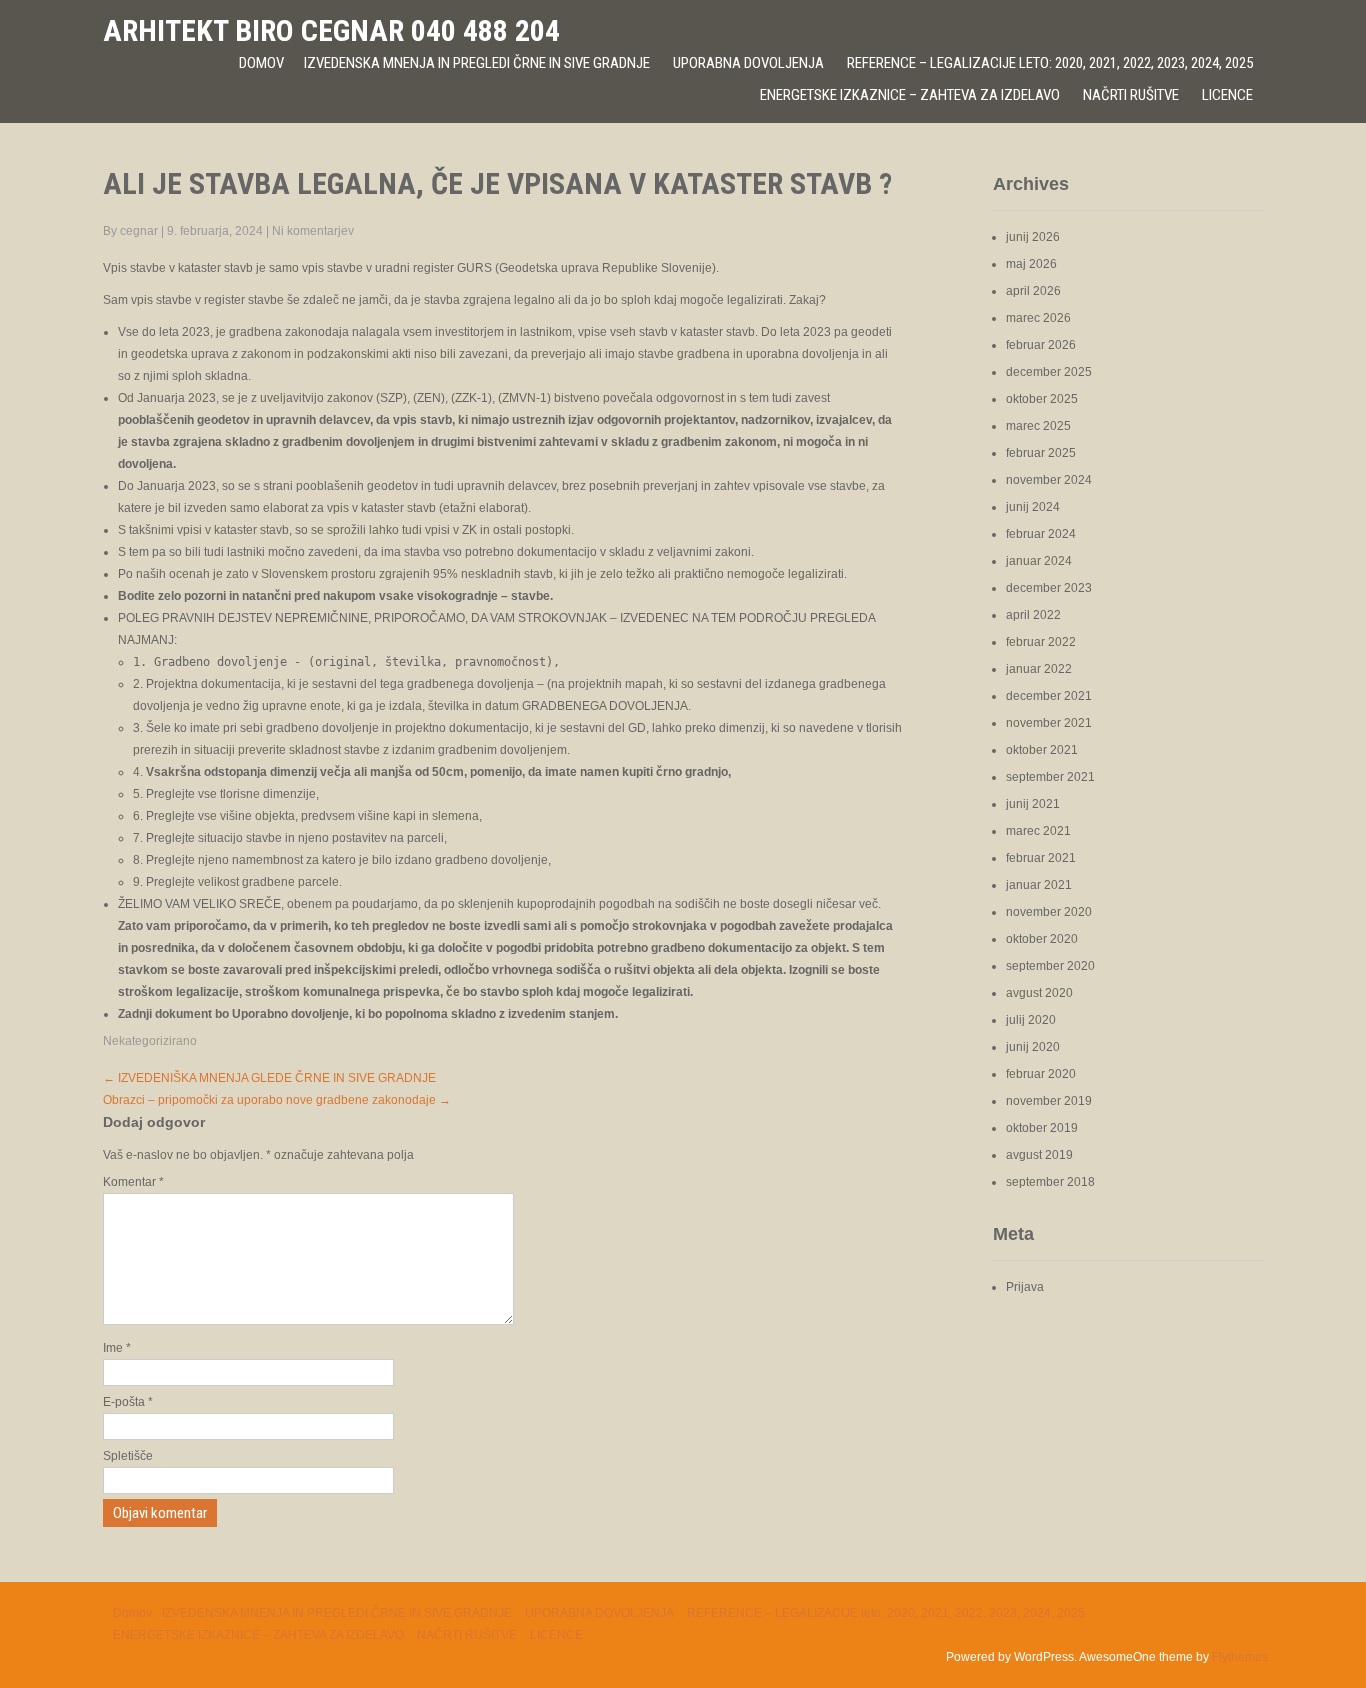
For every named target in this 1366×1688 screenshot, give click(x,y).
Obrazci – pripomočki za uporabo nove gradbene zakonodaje (277, 1100)
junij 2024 (1033, 507)
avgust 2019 (1039, 1155)
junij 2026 (1033, 237)
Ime (117, 1348)
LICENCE (1227, 95)
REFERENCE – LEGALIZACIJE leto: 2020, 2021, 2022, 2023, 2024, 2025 (1050, 63)
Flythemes (1240, 1657)
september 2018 (1050, 1182)
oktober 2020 (1042, 939)
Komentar (133, 1182)
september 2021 (1050, 777)
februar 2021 (1041, 858)
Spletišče (128, 1456)
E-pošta (128, 1402)
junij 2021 (1033, 804)
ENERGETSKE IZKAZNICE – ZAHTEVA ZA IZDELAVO (910, 95)
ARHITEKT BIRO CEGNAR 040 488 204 (331, 30)
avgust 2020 (1039, 993)
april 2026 (1033, 291)
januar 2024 (1039, 561)
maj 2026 (1031, 264)
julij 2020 (1031, 1020)
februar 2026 (1041, 345)
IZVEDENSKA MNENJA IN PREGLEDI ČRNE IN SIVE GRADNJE (477, 63)
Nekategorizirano (150, 1041)
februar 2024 (1041, 534)
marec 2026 (1038, 318)
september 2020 (1050, 966)
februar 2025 (1041, 453)
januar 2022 (1039, 669)
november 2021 (1049, 723)
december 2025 (1049, 372)
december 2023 (1049, 588)
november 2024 (1049, 480)
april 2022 (1033, 615)
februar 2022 (1041, 642)
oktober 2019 (1042, 1128)
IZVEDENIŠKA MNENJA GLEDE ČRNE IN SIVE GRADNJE (269, 1078)
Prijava (1025, 1287)
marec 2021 (1038, 831)
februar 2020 (1041, 1074)
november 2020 (1049, 912)
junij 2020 (1033, 1047)
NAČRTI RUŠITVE (1131, 95)
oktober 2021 (1042, 750)
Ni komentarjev (313, 231)
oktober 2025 (1042, 399)
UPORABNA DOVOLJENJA (748, 63)
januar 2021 (1039, 885)
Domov (261, 63)
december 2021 (1049, 696)
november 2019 (1049, 1101)
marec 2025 (1038, 426)
